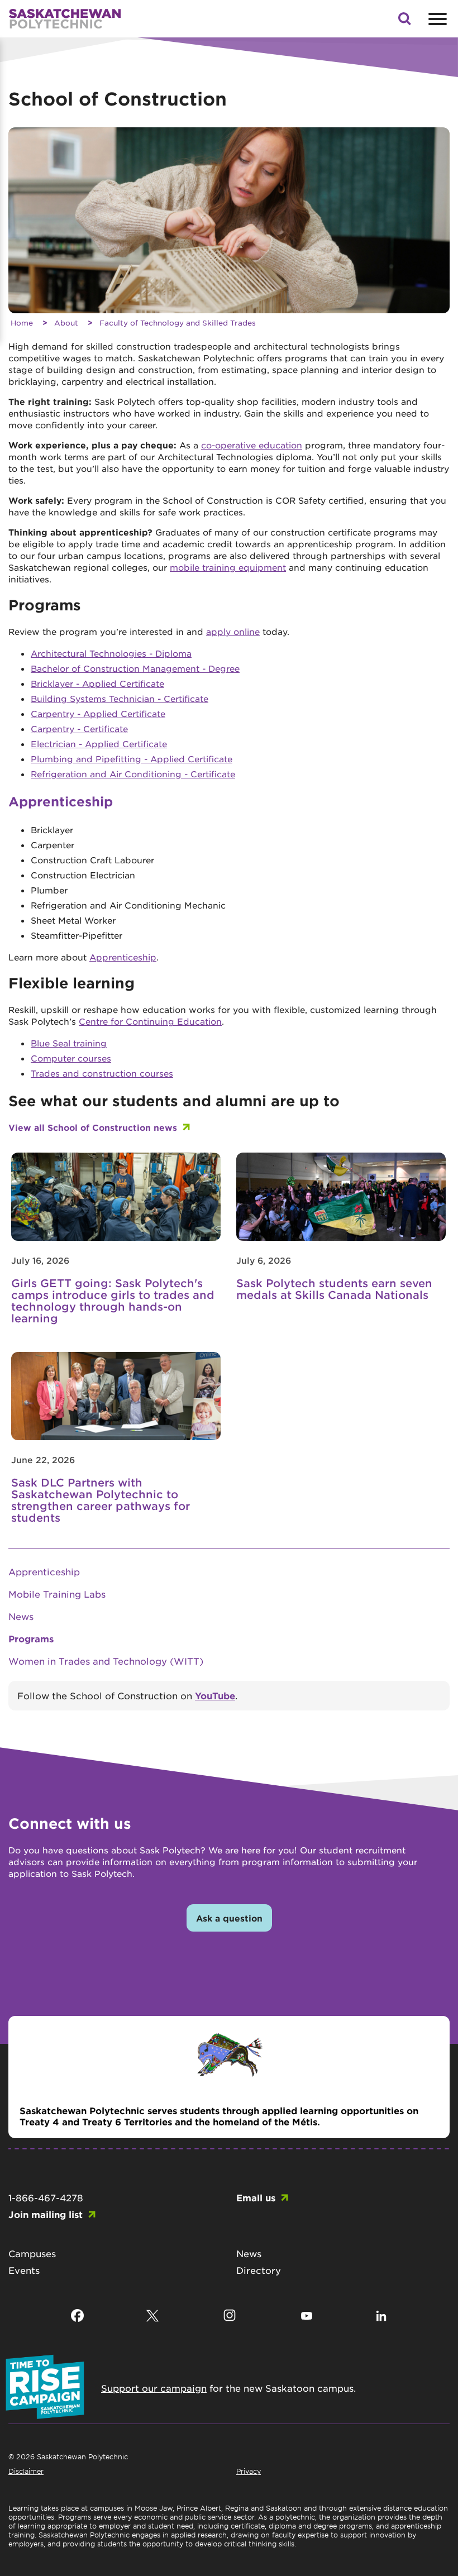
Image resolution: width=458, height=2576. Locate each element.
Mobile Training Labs (57, 1594)
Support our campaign (154, 2388)
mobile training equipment (228, 567)
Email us (256, 2197)
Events (24, 2270)
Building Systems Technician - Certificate (120, 698)
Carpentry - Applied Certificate (98, 713)
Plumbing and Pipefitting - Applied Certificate (132, 759)
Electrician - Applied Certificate (99, 744)
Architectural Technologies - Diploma (111, 653)
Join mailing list (46, 2214)
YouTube (215, 1695)
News (21, 1616)
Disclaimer (26, 2471)
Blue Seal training (69, 1043)
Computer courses (71, 1058)
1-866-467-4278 (46, 2197)
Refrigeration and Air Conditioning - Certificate (133, 774)
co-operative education (252, 445)
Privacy (249, 2471)
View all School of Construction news (93, 1127)
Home (22, 322)
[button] (404, 22)
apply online (233, 631)
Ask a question (229, 1918)
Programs (31, 1638)
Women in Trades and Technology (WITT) (106, 1661)
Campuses (32, 2253)
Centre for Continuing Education (150, 1021)
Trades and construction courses (102, 1073)
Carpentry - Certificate (79, 728)
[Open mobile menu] (436, 19)
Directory (259, 2270)
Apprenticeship (123, 957)
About (66, 322)
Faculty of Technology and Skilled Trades (178, 322)
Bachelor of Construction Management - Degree (135, 668)
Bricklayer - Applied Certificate (97, 683)
